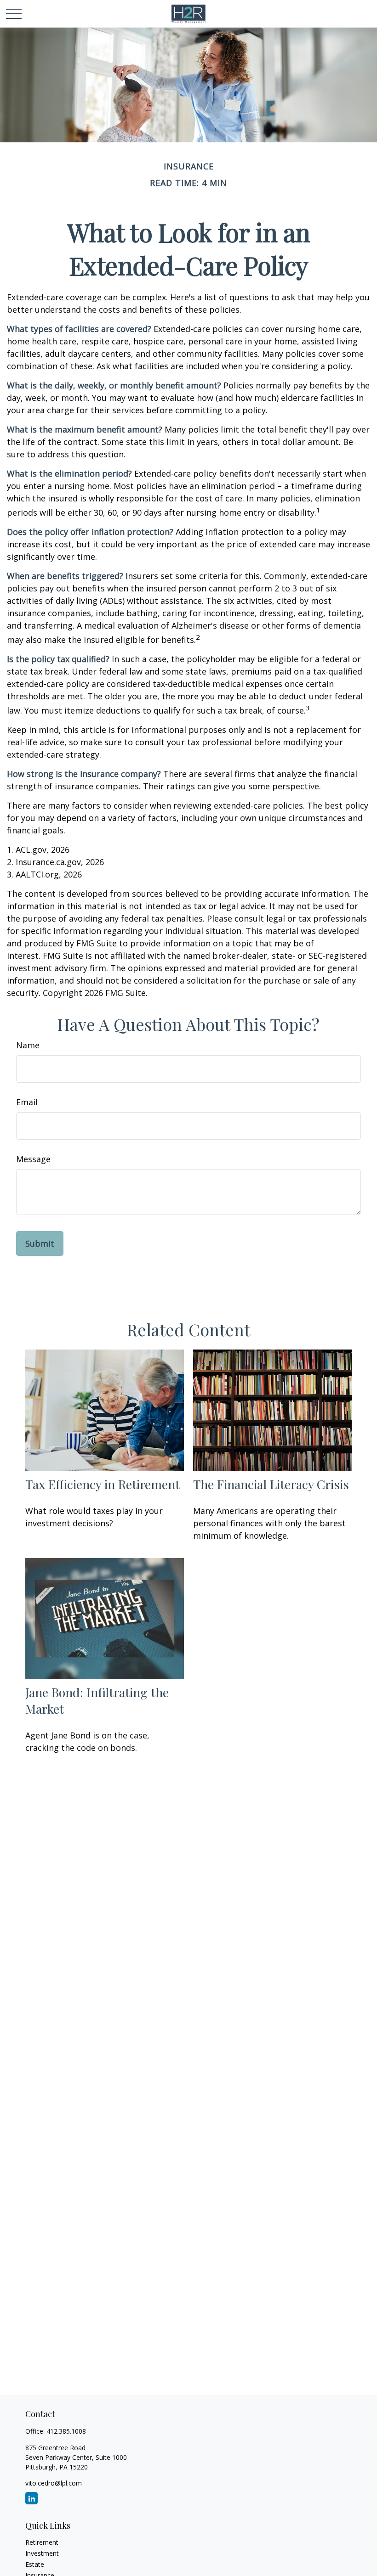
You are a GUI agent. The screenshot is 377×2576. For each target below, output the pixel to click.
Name (28, 1045)
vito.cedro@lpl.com (54, 2483)
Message (33, 1159)
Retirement (42, 2542)
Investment (42, 2553)
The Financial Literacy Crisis (271, 1484)
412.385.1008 (66, 2431)
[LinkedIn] (31, 2498)
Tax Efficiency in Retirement (103, 1484)
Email (27, 1102)
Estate (35, 2564)
